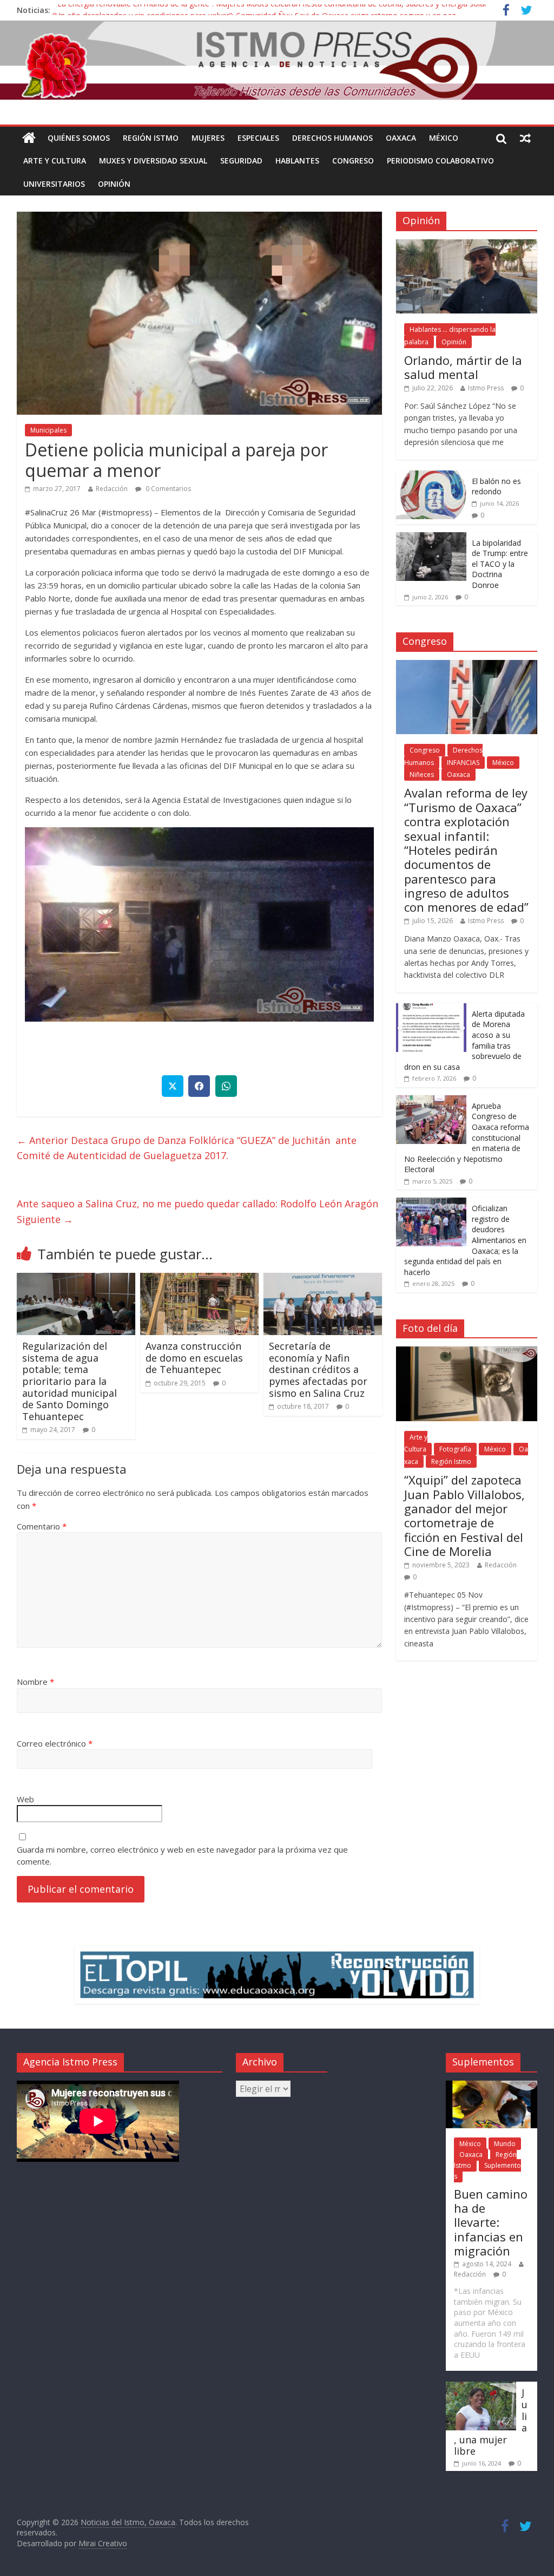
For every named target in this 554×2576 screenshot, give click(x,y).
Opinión (114, 184)
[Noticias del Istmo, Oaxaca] (277, 60)
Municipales (48, 430)
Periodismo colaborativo (440, 161)
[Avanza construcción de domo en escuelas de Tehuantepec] (200, 1279)
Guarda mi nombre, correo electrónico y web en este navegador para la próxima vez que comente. (182, 1856)
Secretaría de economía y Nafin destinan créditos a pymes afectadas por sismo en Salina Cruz (318, 1369)
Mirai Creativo (103, 2543)
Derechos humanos (332, 138)
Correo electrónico (55, 1743)
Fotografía (455, 1449)
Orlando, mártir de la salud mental (463, 367)
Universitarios (54, 184)
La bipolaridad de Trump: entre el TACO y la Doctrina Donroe (500, 564)
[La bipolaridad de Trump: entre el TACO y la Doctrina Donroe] (431, 538)
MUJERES (208, 138)
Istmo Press (486, 388)
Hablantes (297, 161)
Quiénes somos (79, 138)
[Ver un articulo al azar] (525, 138)
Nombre (35, 1682)
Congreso (353, 161)
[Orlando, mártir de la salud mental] (467, 245)
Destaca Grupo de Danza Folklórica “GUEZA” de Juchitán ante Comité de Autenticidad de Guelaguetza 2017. (187, 1148)
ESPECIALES (258, 138)
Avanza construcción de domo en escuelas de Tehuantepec (194, 1358)
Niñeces (422, 774)
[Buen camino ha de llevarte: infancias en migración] (492, 2086)
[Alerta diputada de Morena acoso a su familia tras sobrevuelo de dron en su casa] (431, 1009)
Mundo (505, 2144)
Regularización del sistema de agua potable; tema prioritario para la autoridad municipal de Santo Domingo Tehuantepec (70, 1381)
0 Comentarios (167, 489)
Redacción (112, 489)
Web (25, 1799)
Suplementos (487, 2171)
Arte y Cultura (55, 161)
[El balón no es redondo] (431, 476)
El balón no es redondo (496, 486)
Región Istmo (151, 138)
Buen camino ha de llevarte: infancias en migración (491, 2222)
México (444, 138)
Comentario (42, 1526)
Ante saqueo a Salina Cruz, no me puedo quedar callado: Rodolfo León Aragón (199, 1211)
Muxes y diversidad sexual (153, 161)
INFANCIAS (463, 763)
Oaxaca (401, 138)
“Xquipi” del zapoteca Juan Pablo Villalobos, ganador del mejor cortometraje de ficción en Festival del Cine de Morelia (464, 1515)
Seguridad (241, 161)
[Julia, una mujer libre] (481, 2387)
